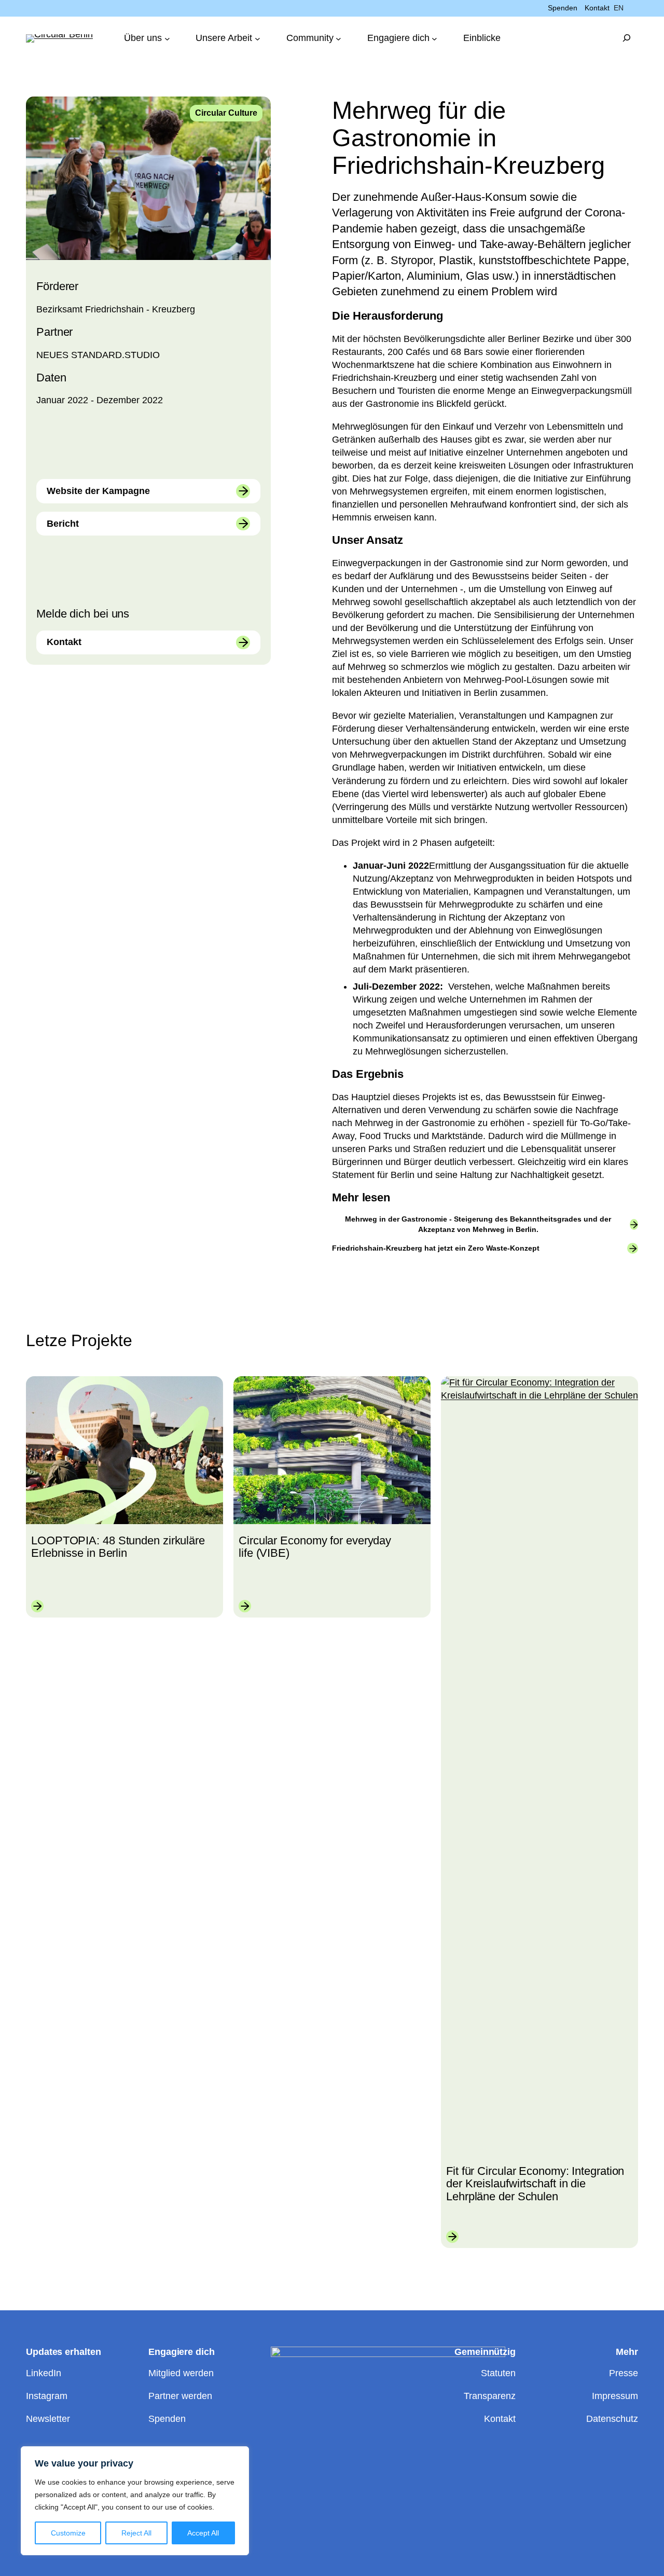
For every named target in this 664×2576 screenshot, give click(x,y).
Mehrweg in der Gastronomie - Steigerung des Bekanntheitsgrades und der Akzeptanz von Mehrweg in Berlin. (478, 1224)
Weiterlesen (37, 1606)
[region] (135, 2501)
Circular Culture (226, 113)
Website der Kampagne (98, 491)
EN (619, 8)
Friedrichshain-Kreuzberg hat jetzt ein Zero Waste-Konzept (436, 1248)
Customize (68, 2533)
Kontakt (64, 642)
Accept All (203, 2533)
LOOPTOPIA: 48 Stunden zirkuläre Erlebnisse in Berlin (118, 1547)
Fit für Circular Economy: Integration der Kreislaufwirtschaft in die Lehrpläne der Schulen (535, 2184)
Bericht (63, 524)
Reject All (136, 2533)
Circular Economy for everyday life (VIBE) (315, 1547)
